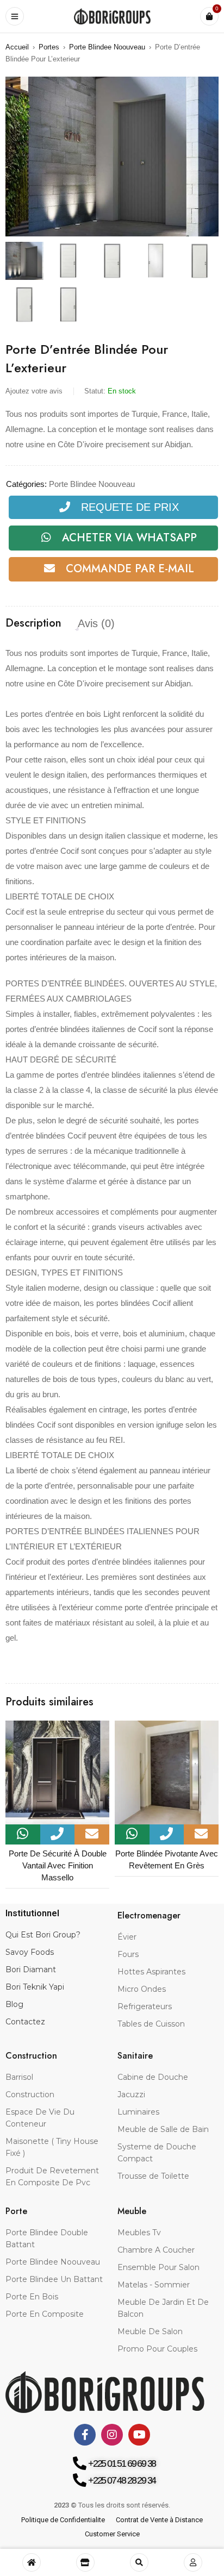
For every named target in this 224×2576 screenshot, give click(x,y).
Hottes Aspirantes (151, 1972)
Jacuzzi (131, 2094)
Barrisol (19, 2077)
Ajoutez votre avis (34, 391)
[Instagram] (112, 2435)
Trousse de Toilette (153, 2176)
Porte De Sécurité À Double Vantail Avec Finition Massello (58, 1865)
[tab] (33, 623)
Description (33, 623)
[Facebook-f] (85, 2435)
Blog (14, 2004)
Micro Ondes (142, 1989)
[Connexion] (193, 2562)
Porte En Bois (32, 2297)
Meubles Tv (139, 2233)
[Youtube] (139, 2435)
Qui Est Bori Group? (43, 1935)
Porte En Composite (45, 2314)
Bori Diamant (31, 1969)
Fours (128, 1954)
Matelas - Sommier (154, 2285)
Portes (49, 47)
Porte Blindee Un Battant (54, 2279)
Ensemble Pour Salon (158, 2267)
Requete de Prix (130, 507)
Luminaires (138, 2112)
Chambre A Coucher (156, 2250)
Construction (30, 2094)
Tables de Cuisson (151, 2024)
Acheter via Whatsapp (129, 538)
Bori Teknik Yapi (35, 1987)
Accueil (17, 47)
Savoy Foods (30, 1952)
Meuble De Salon (150, 2331)
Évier (127, 1937)
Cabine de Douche (153, 2077)
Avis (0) (96, 623)
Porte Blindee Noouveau (107, 47)
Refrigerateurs (145, 2006)
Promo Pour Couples (157, 2349)
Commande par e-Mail (130, 569)
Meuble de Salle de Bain (163, 2129)
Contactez (25, 2022)
